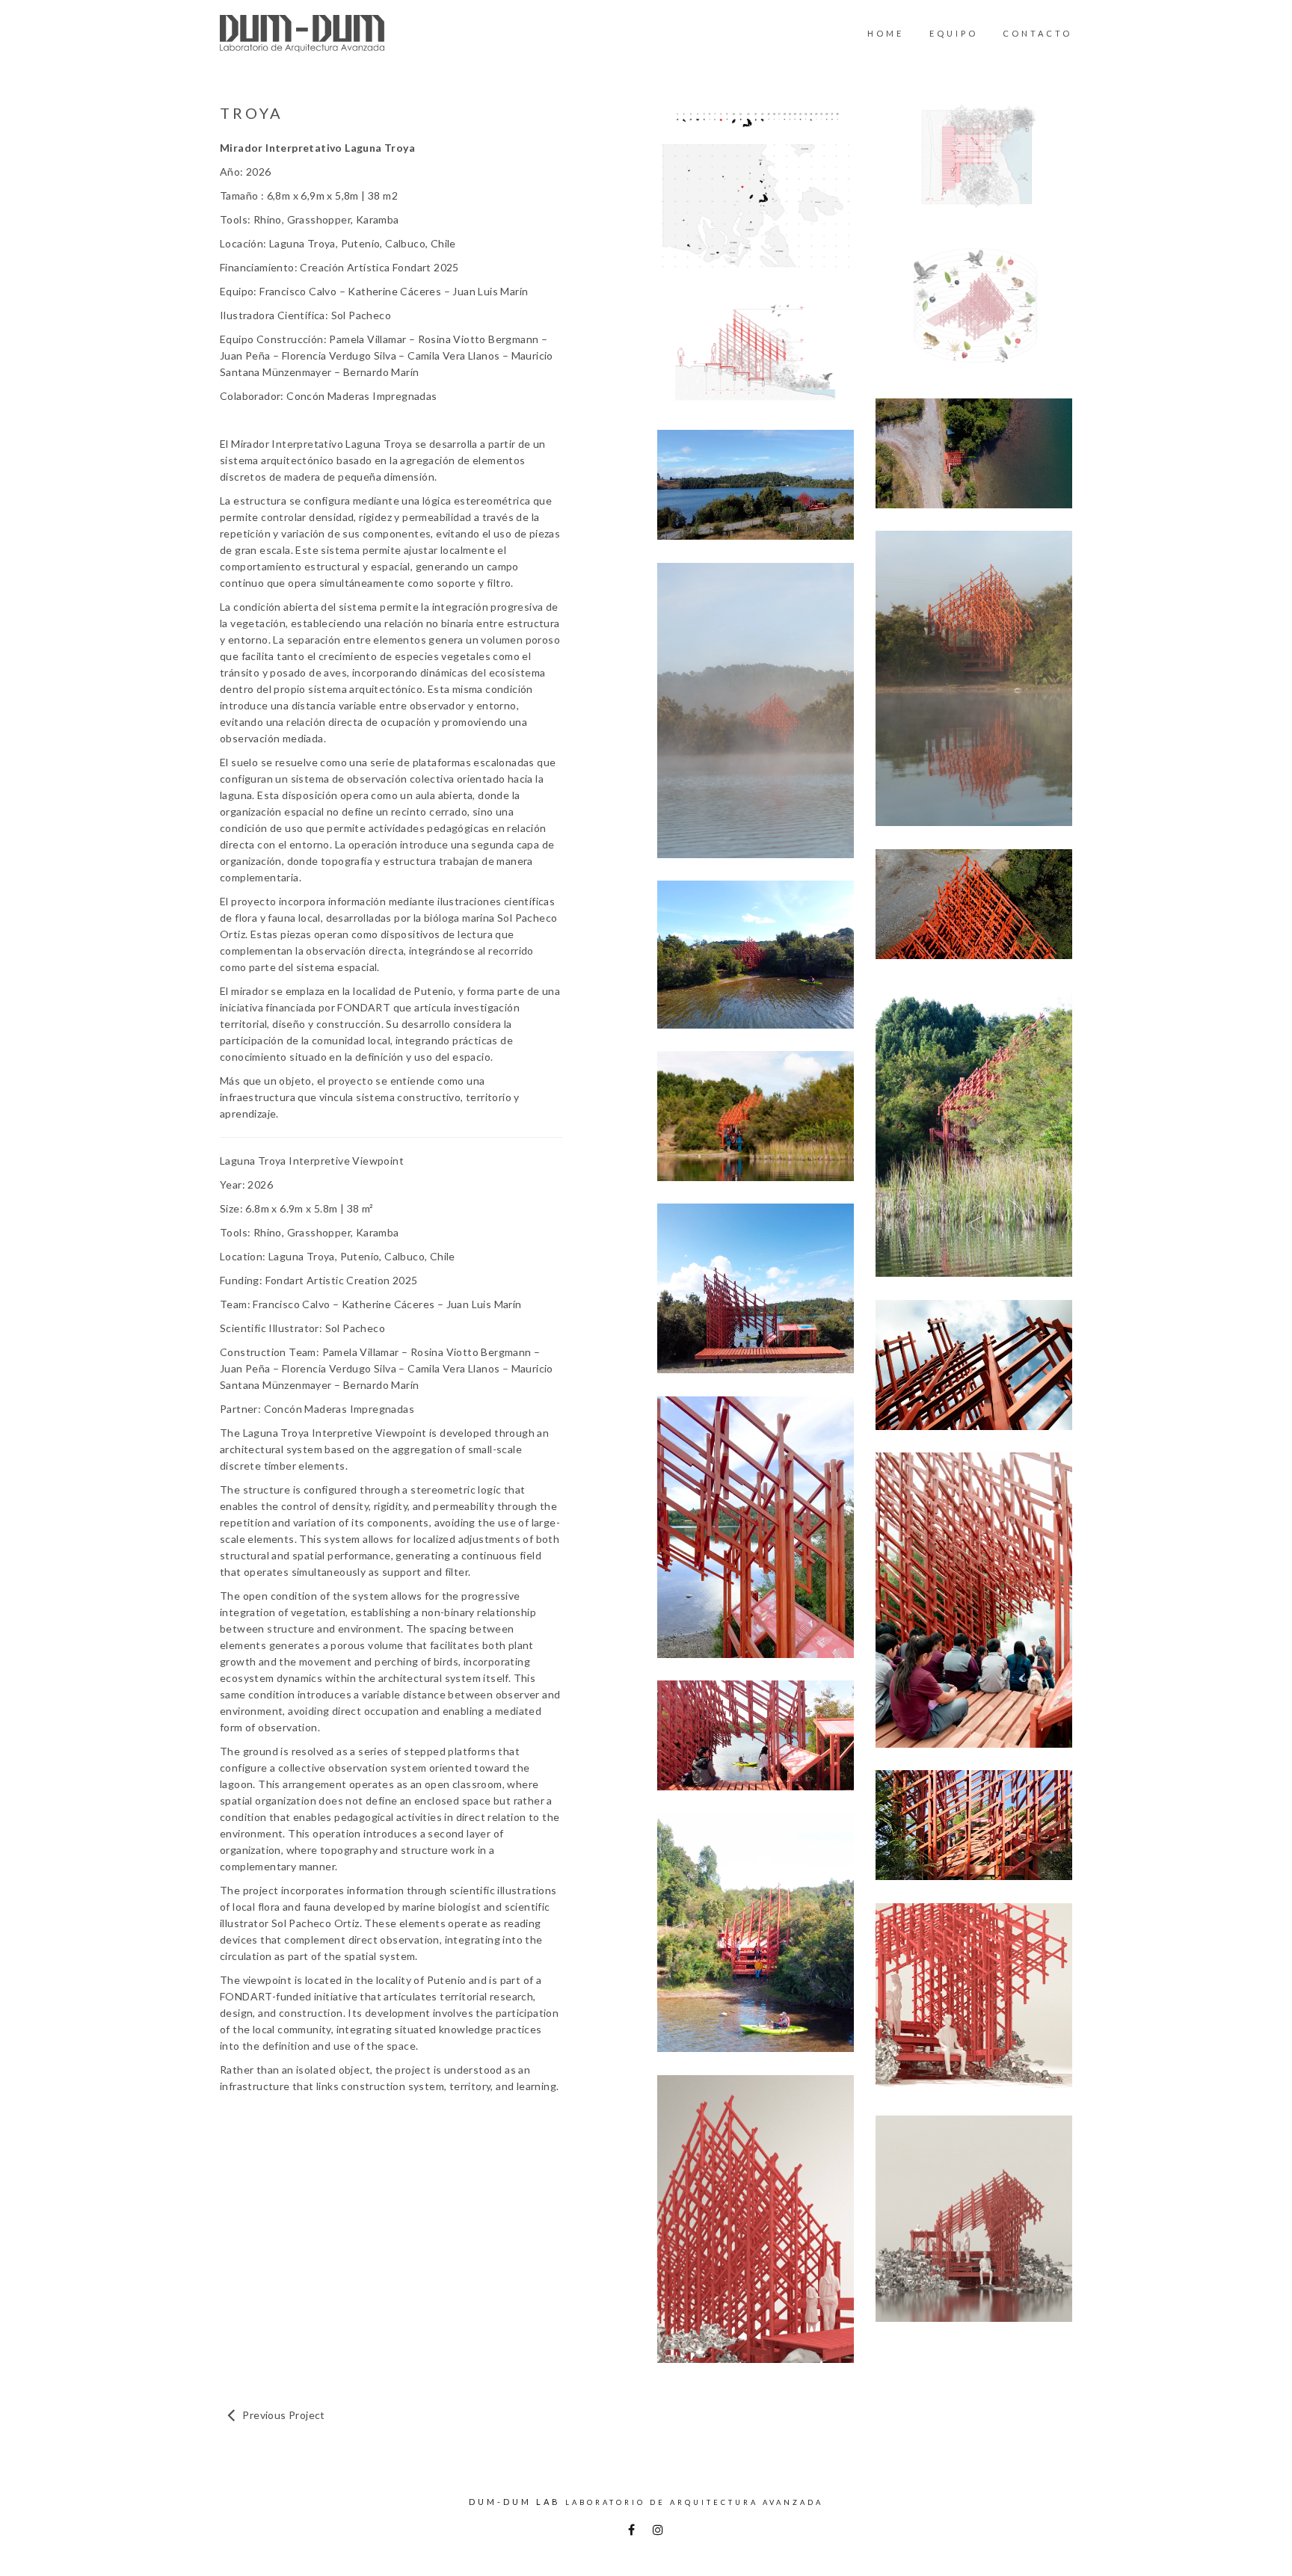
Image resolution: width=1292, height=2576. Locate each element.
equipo (954, 33)
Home (886, 33)
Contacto (1037, 33)
